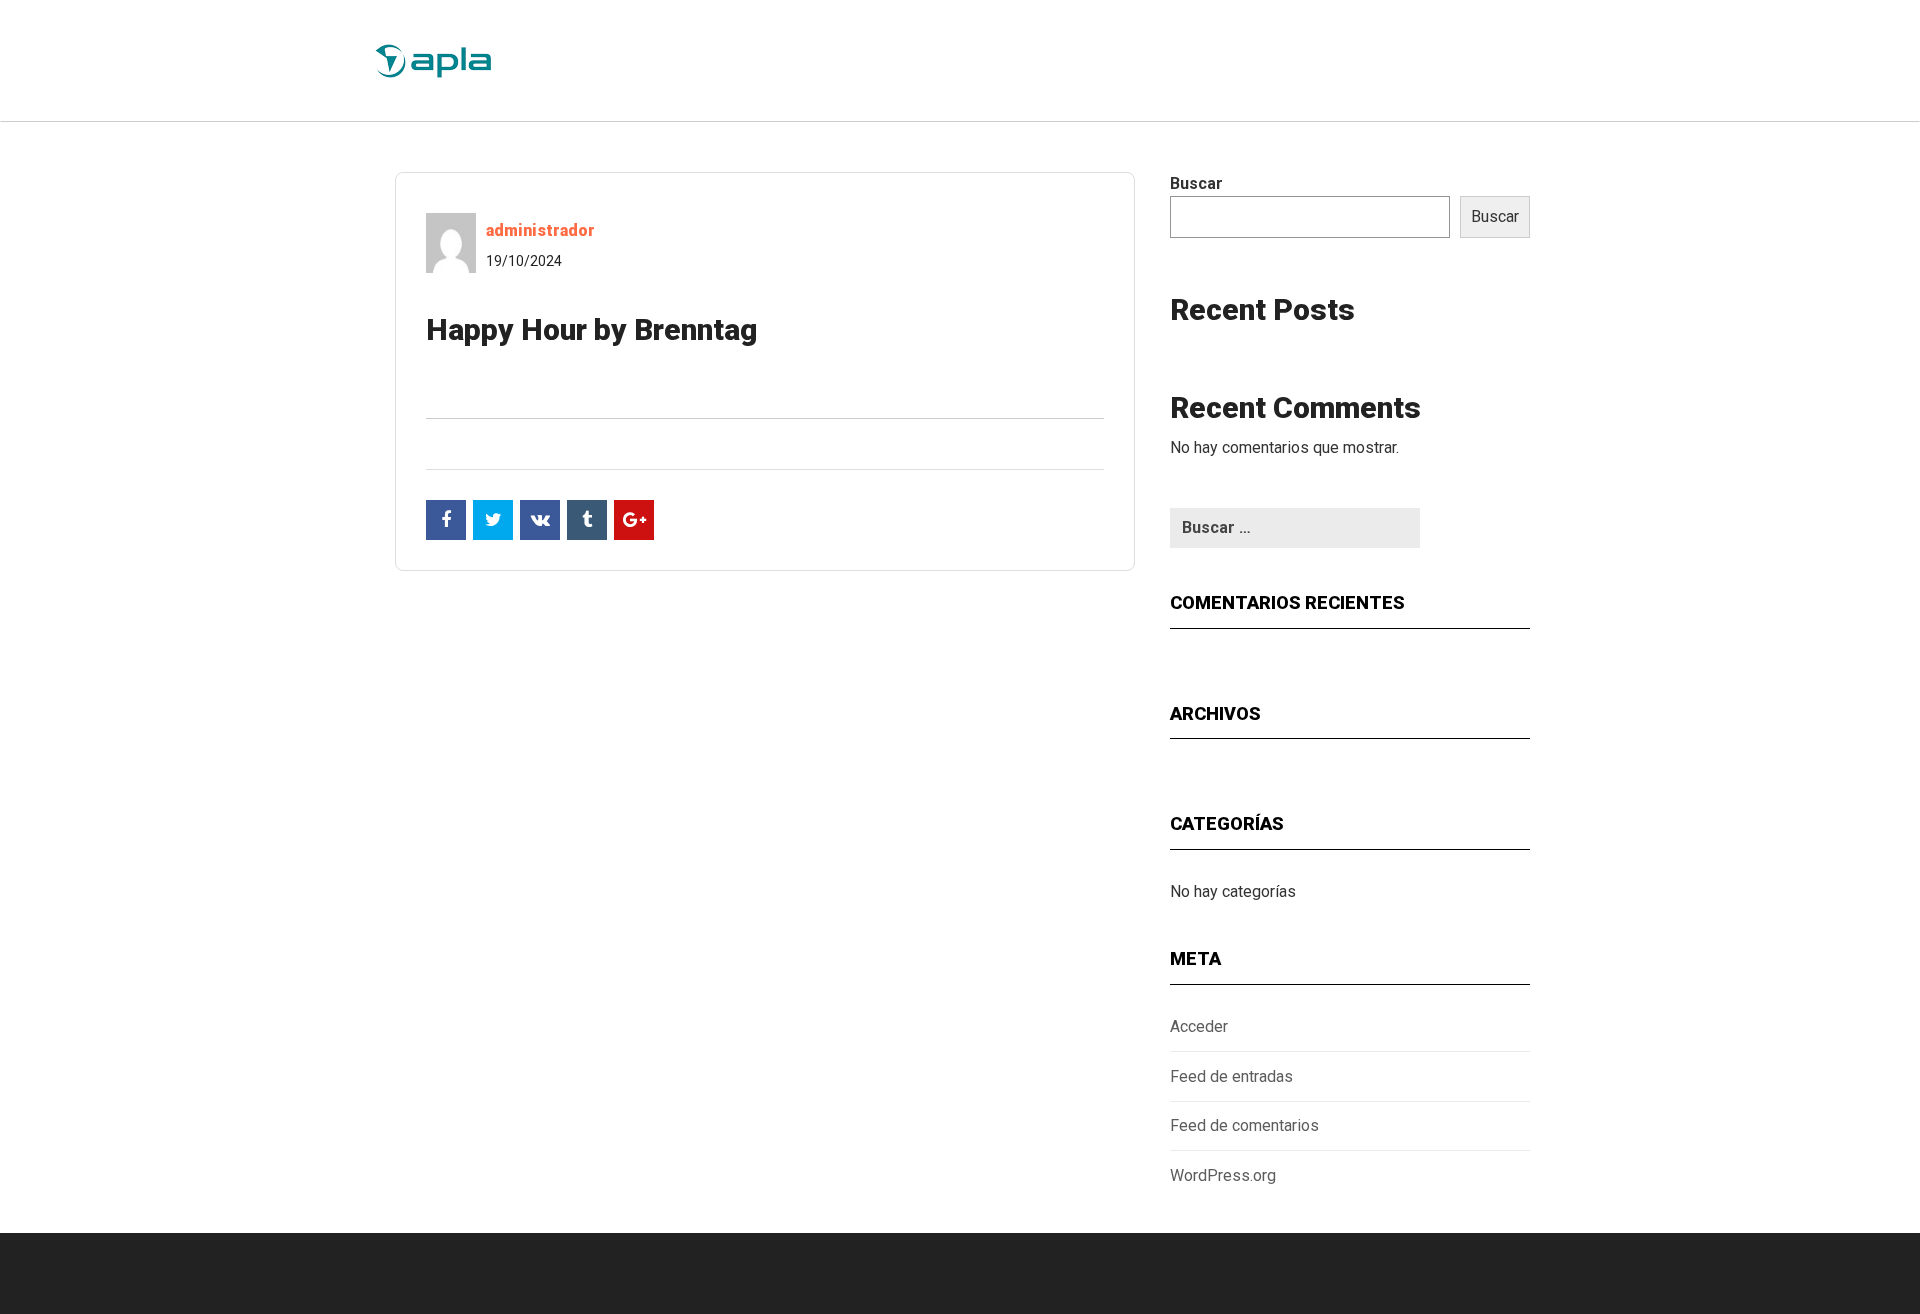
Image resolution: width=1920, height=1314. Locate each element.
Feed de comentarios (1244, 1125)
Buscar (1196, 183)
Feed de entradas (1231, 1076)
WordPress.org (1223, 1175)
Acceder (1199, 1026)
